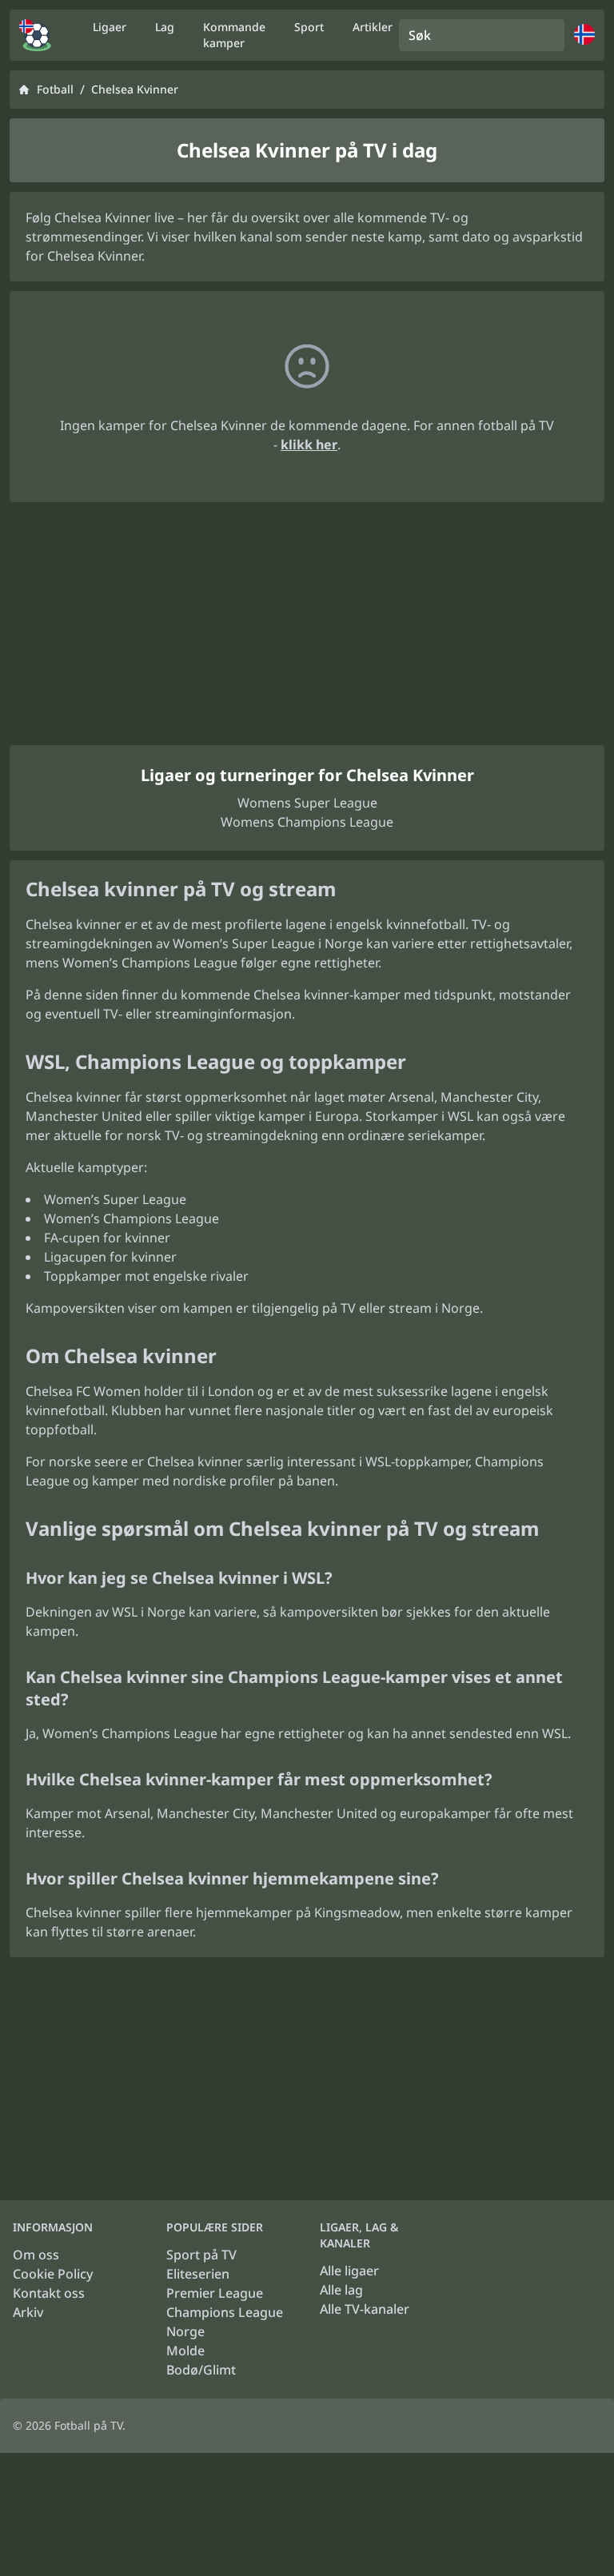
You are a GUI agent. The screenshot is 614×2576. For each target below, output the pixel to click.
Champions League (225, 2312)
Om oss (36, 2255)
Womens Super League (307, 803)
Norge (185, 2331)
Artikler (373, 27)
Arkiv (28, 2312)
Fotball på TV (88, 2425)
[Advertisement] (307, 624)
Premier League (215, 2293)
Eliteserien (198, 2274)
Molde (185, 2351)
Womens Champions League (307, 822)
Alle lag (341, 2290)
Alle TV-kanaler (365, 2309)
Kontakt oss (49, 2293)
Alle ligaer (349, 2271)
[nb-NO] (35, 35)
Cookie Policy (53, 2274)
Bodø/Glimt (201, 2370)
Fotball (55, 89)
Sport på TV (201, 2255)
